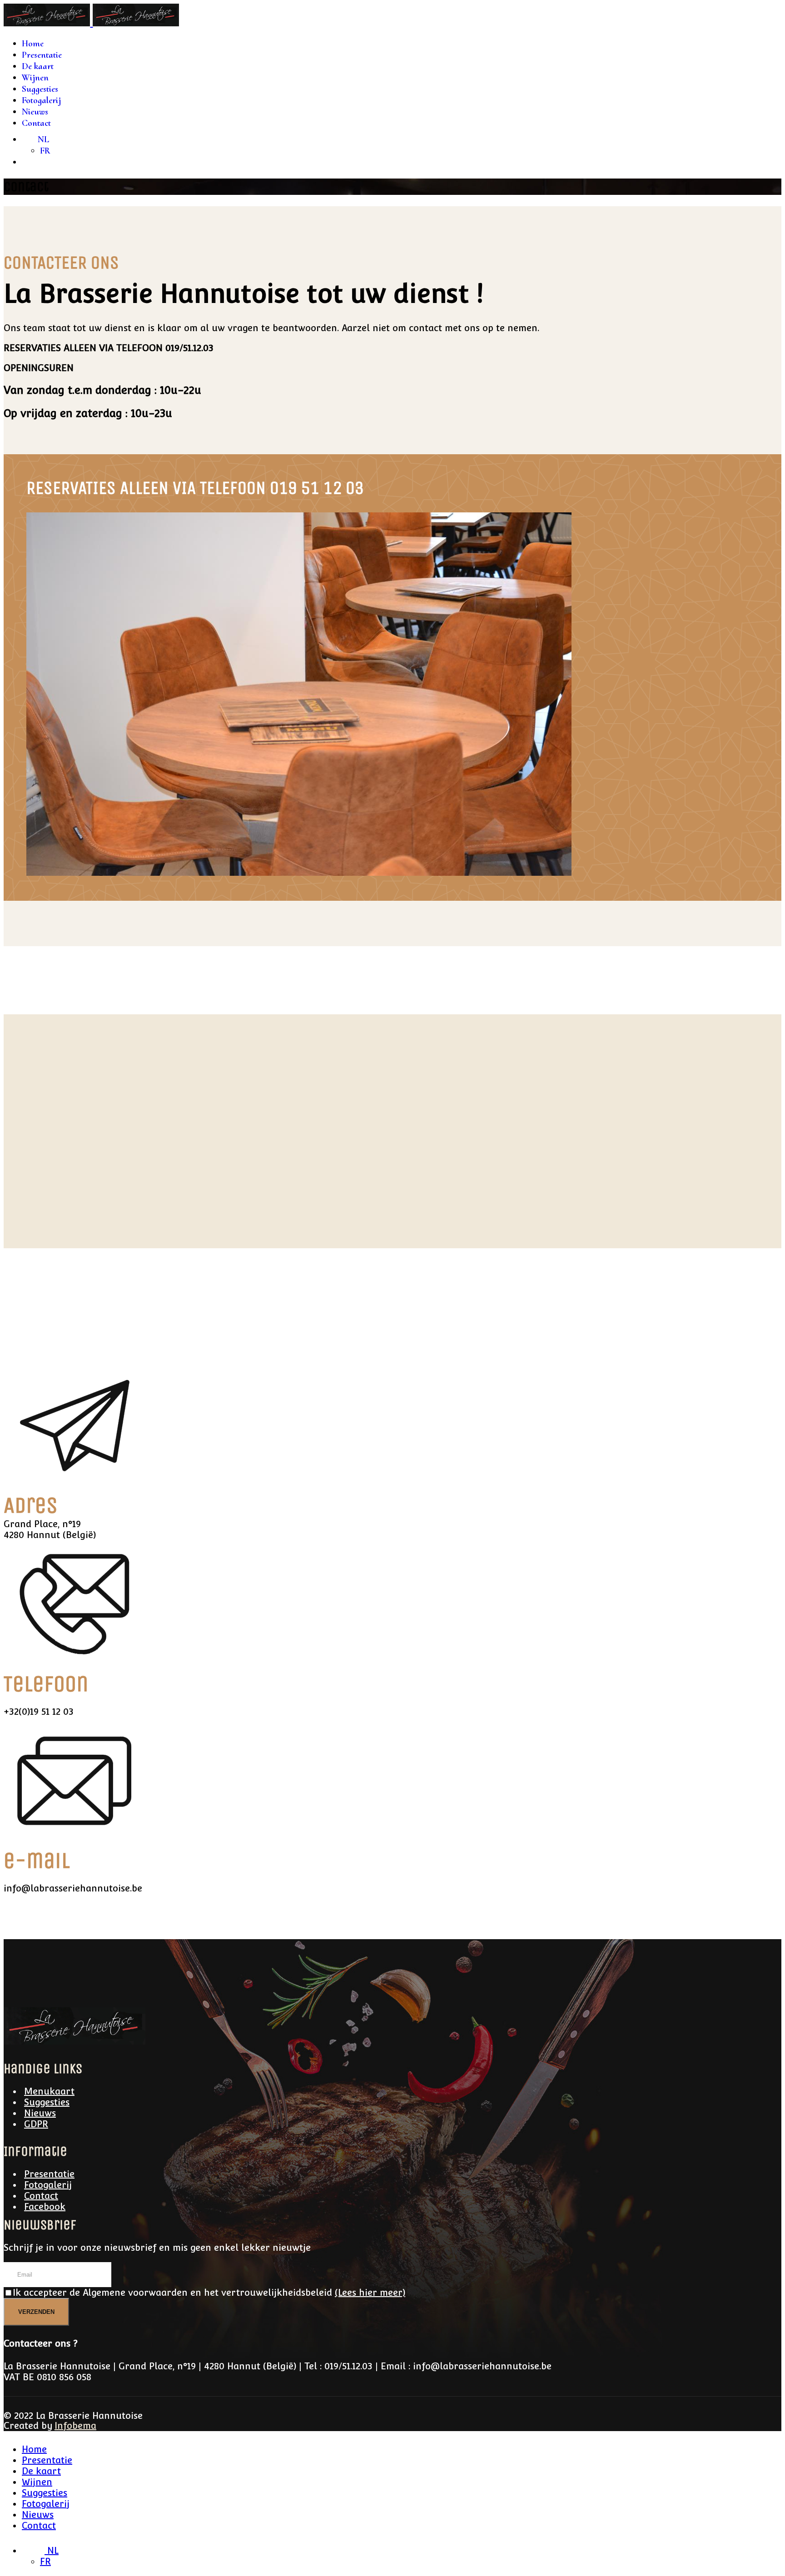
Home (33, 44)
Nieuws (35, 112)
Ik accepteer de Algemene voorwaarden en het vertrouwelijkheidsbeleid (209, 2293)
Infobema (75, 2426)
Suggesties (40, 89)
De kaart (38, 66)
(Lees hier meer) (370, 2293)
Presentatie (42, 55)
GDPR (36, 2124)
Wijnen (35, 78)
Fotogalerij (41, 100)
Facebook (45, 2207)
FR (45, 151)
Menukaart (49, 2091)
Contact (36, 123)
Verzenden (36, 2312)
